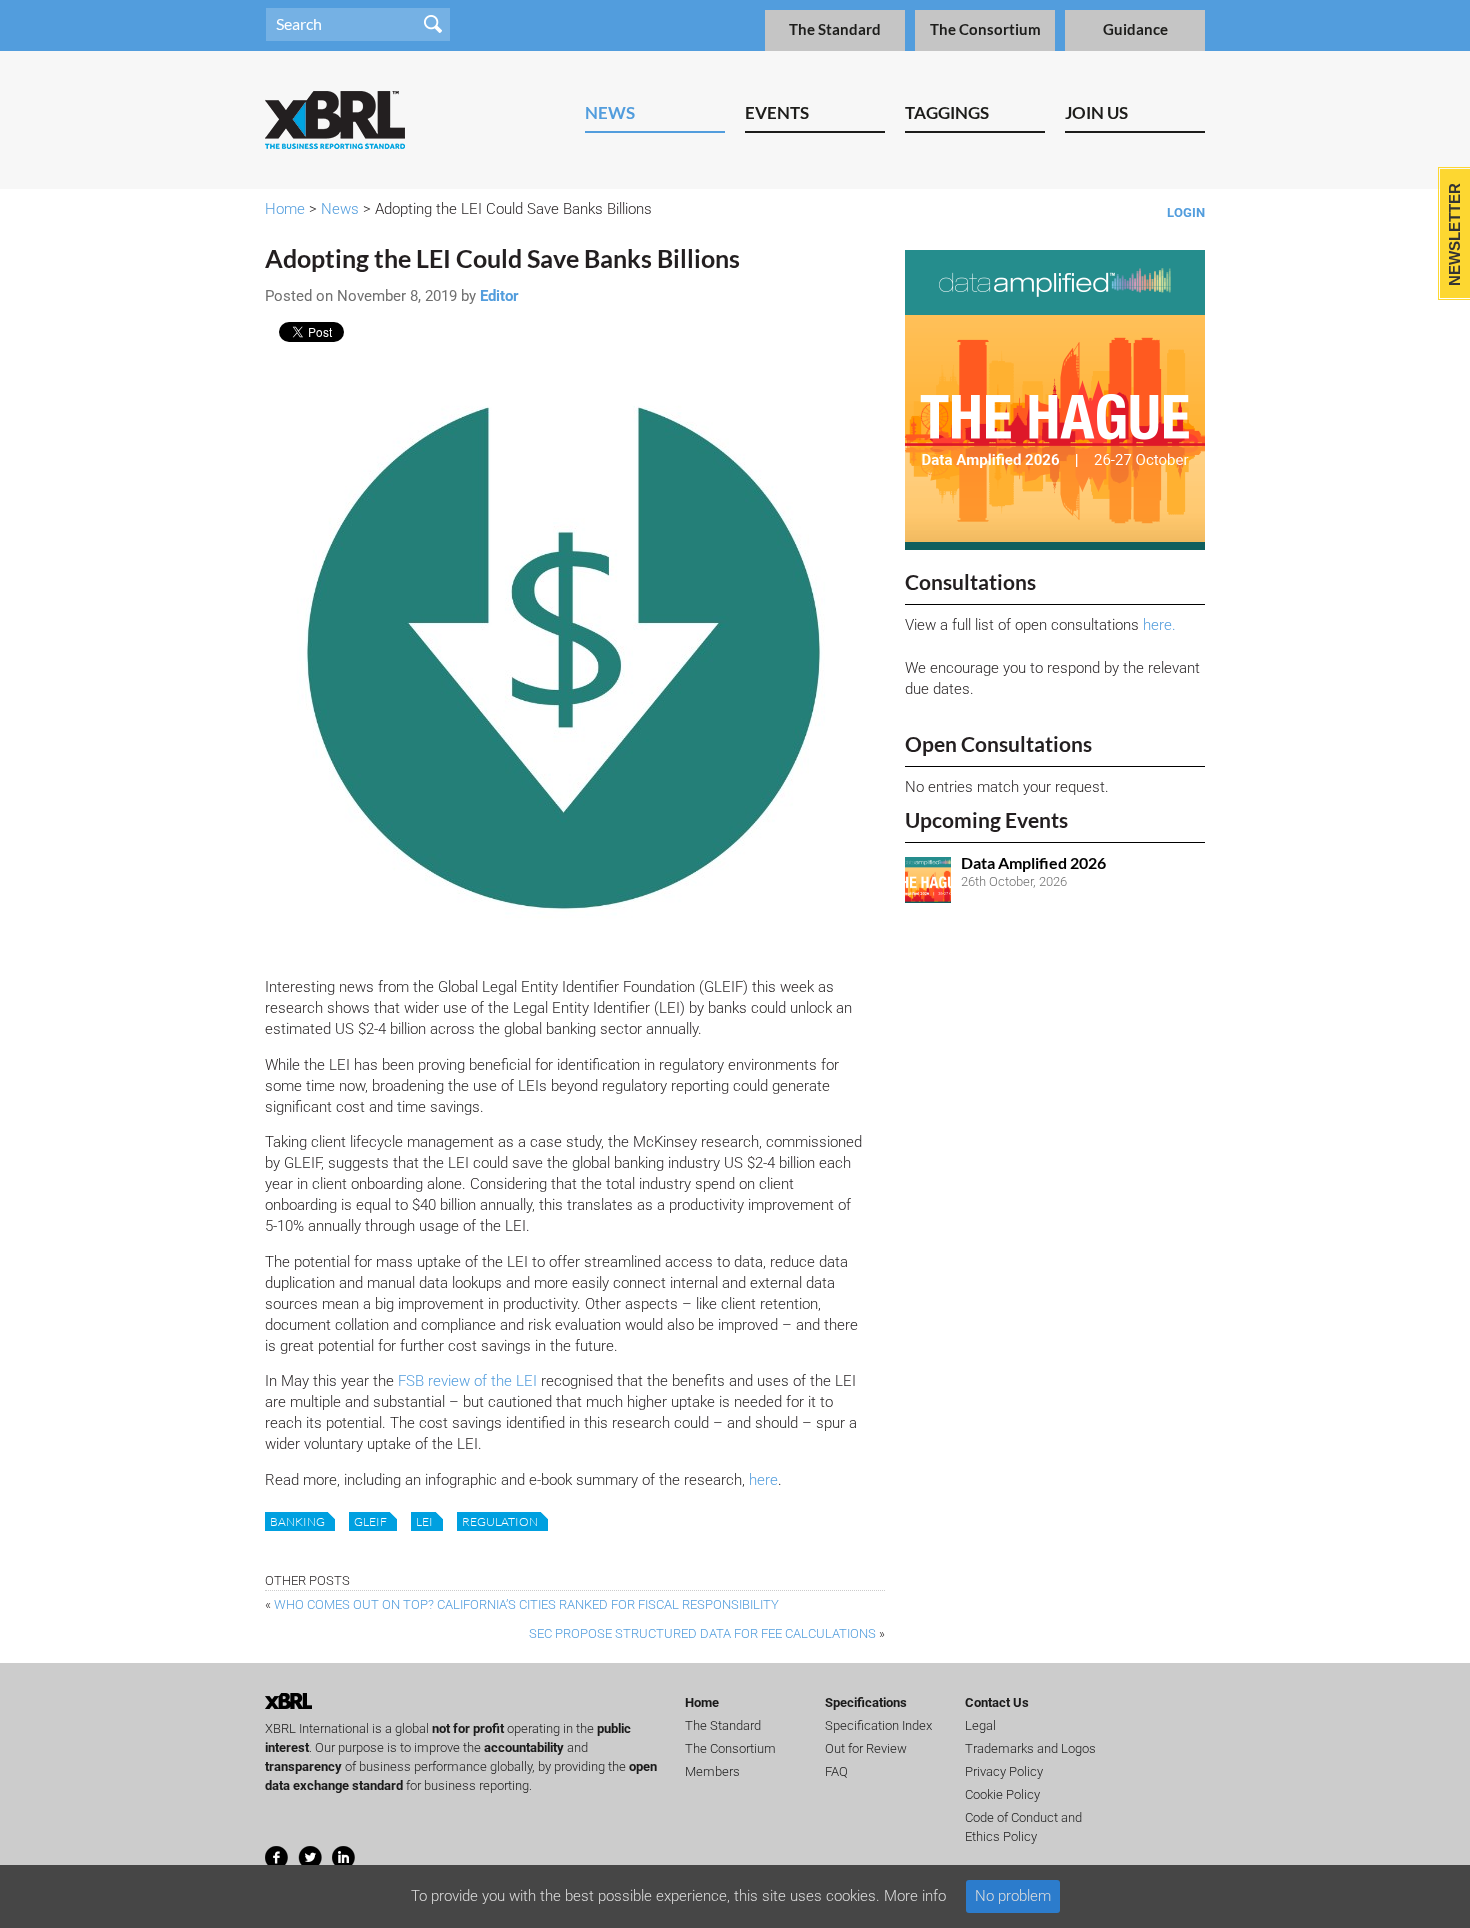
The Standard (835, 29)
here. (1159, 625)
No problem (1013, 1896)
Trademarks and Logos (1030, 1748)
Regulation (500, 1521)
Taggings (947, 112)
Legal (980, 1725)
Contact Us (997, 1702)
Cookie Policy (1002, 1794)
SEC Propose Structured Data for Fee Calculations (702, 1633)
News (610, 112)
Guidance (1135, 29)
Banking (297, 1521)
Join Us (1096, 112)
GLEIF (370, 1521)
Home (285, 209)
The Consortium (985, 29)
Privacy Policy (1004, 1771)
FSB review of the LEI (467, 1381)
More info (915, 1896)
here (763, 1480)
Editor (499, 296)
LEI (424, 1521)
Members (712, 1771)
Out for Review (866, 1748)
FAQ (836, 1771)
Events (777, 112)
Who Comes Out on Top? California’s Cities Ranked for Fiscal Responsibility (526, 1604)
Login (1186, 212)
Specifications (866, 1702)
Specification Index (878, 1725)
